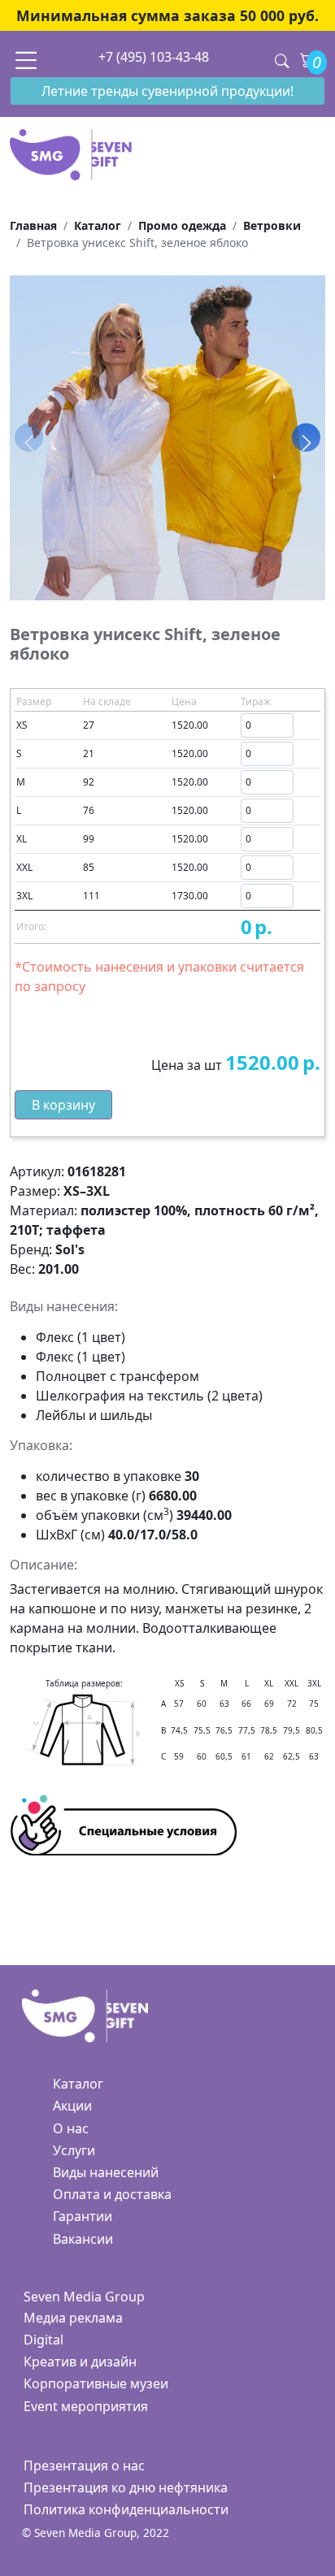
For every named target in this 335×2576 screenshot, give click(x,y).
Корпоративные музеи (96, 2383)
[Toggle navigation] (26, 60)
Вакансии (83, 2239)
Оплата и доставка (112, 2194)
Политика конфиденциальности (126, 2509)
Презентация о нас (84, 2466)
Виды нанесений (106, 2172)
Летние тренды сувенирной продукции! (167, 91)
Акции (72, 2106)
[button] (306, 438)
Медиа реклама (73, 2318)
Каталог (78, 2084)
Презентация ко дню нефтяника (126, 2487)
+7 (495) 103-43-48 (154, 57)
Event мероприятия (86, 2406)
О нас (71, 2128)
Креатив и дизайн (80, 2362)
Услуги (74, 2150)
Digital (44, 2340)
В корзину (63, 1105)
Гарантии (83, 2216)
